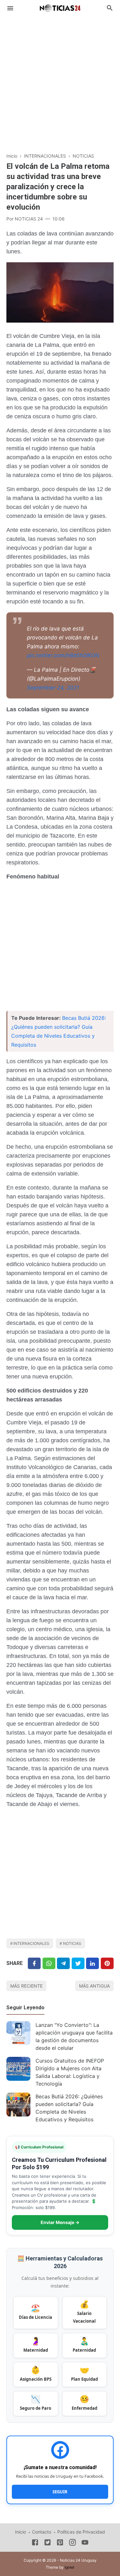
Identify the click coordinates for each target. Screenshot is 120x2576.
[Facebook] (34, 1963)
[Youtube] (85, 2543)
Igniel (69, 2567)
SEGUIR (60, 2492)
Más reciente (26, 1986)
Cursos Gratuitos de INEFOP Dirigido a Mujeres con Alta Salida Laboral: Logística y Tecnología (70, 2072)
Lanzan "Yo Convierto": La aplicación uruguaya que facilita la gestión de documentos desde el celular (74, 2036)
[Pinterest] (107, 1963)
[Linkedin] (92, 1963)
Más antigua (94, 1986)
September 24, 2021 (53, 688)
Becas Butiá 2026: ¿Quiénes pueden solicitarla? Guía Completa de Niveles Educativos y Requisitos (69, 2108)
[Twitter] (49, 1963)
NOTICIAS (72, 1943)
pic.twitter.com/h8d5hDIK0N (63, 655)
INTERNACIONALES (31, 1943)
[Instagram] (72, 2543)
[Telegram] (63, 1963)
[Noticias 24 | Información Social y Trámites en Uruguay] (60, 7)
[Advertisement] (60, 81)
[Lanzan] (18, 2033)
